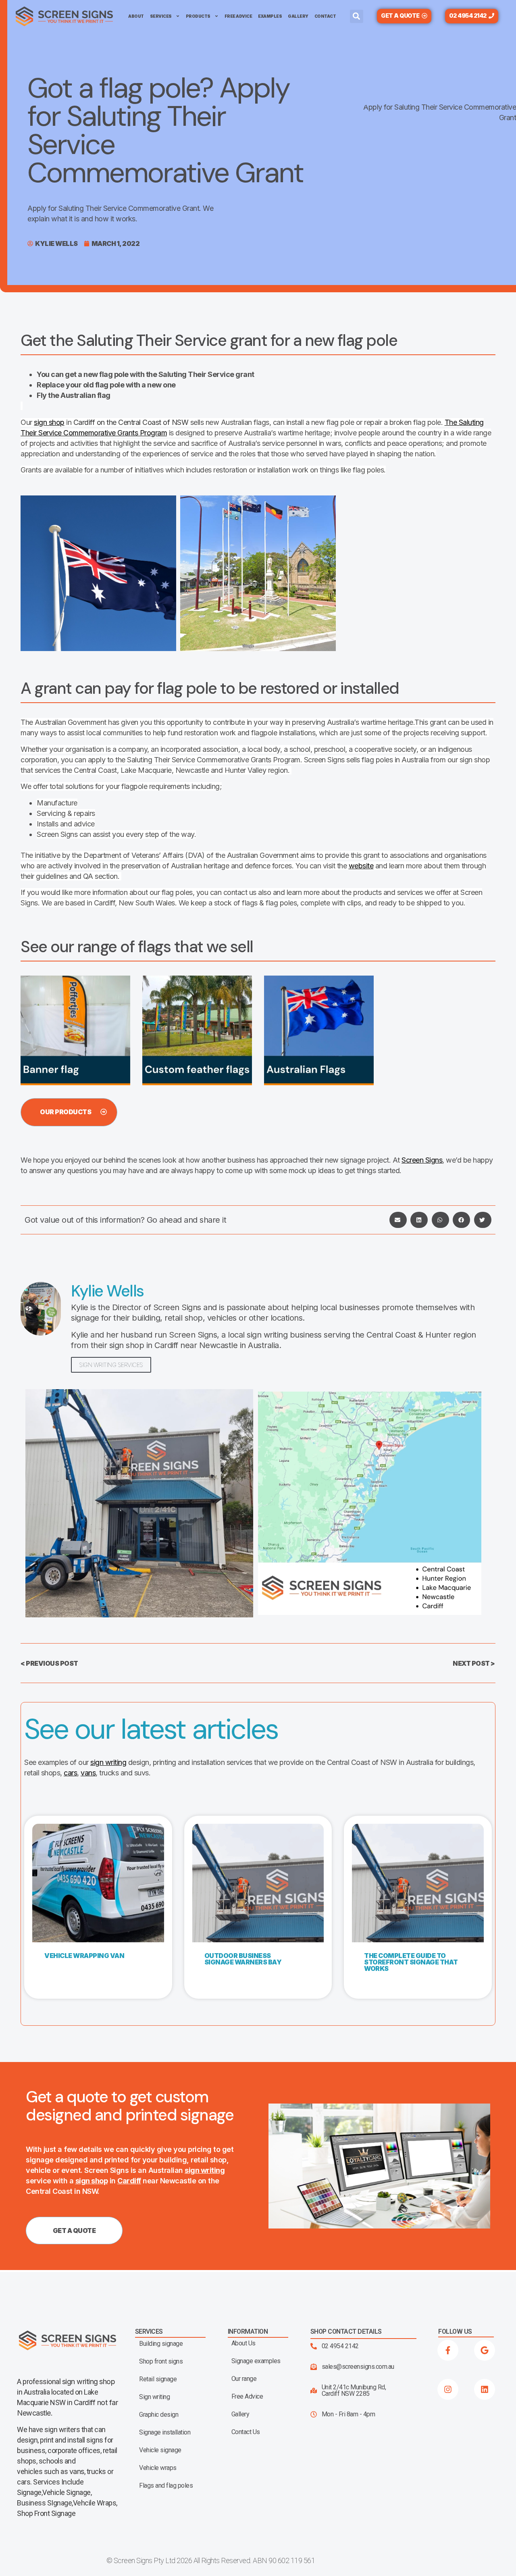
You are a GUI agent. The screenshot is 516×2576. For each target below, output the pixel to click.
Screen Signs (422, 1160)
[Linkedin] (485, 2389)
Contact (325, 16)
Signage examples (256, 2361)
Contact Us (246, 2432)
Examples (270, 16)
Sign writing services (111, 1365)
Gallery (298, 16)
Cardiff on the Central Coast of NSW (131, 422)
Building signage (161, 2344)
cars (70, 1773)
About (136, 16)
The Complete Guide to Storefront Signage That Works (411, 1962)
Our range (244, 2379)
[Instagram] (448, 2389)
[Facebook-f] (448, 2350)
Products (198, 16)
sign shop (49, 422)
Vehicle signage (160, 2450)
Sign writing (154, 2397)
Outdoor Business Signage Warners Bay (243, 1959)
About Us (243, 2343)
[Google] (485, 2350)
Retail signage (158, 2379)
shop (107, 2381)
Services (161, 16)
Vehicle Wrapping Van (84, 1956)
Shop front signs (161, 2362)
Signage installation (165, 2432)
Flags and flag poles (166, 2486)
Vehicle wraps (158, 2468)
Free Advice (238, 16)
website (361, 866)
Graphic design (159, 2415)
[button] (357, 16)
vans (88, 1773)
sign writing (108, 1762)
